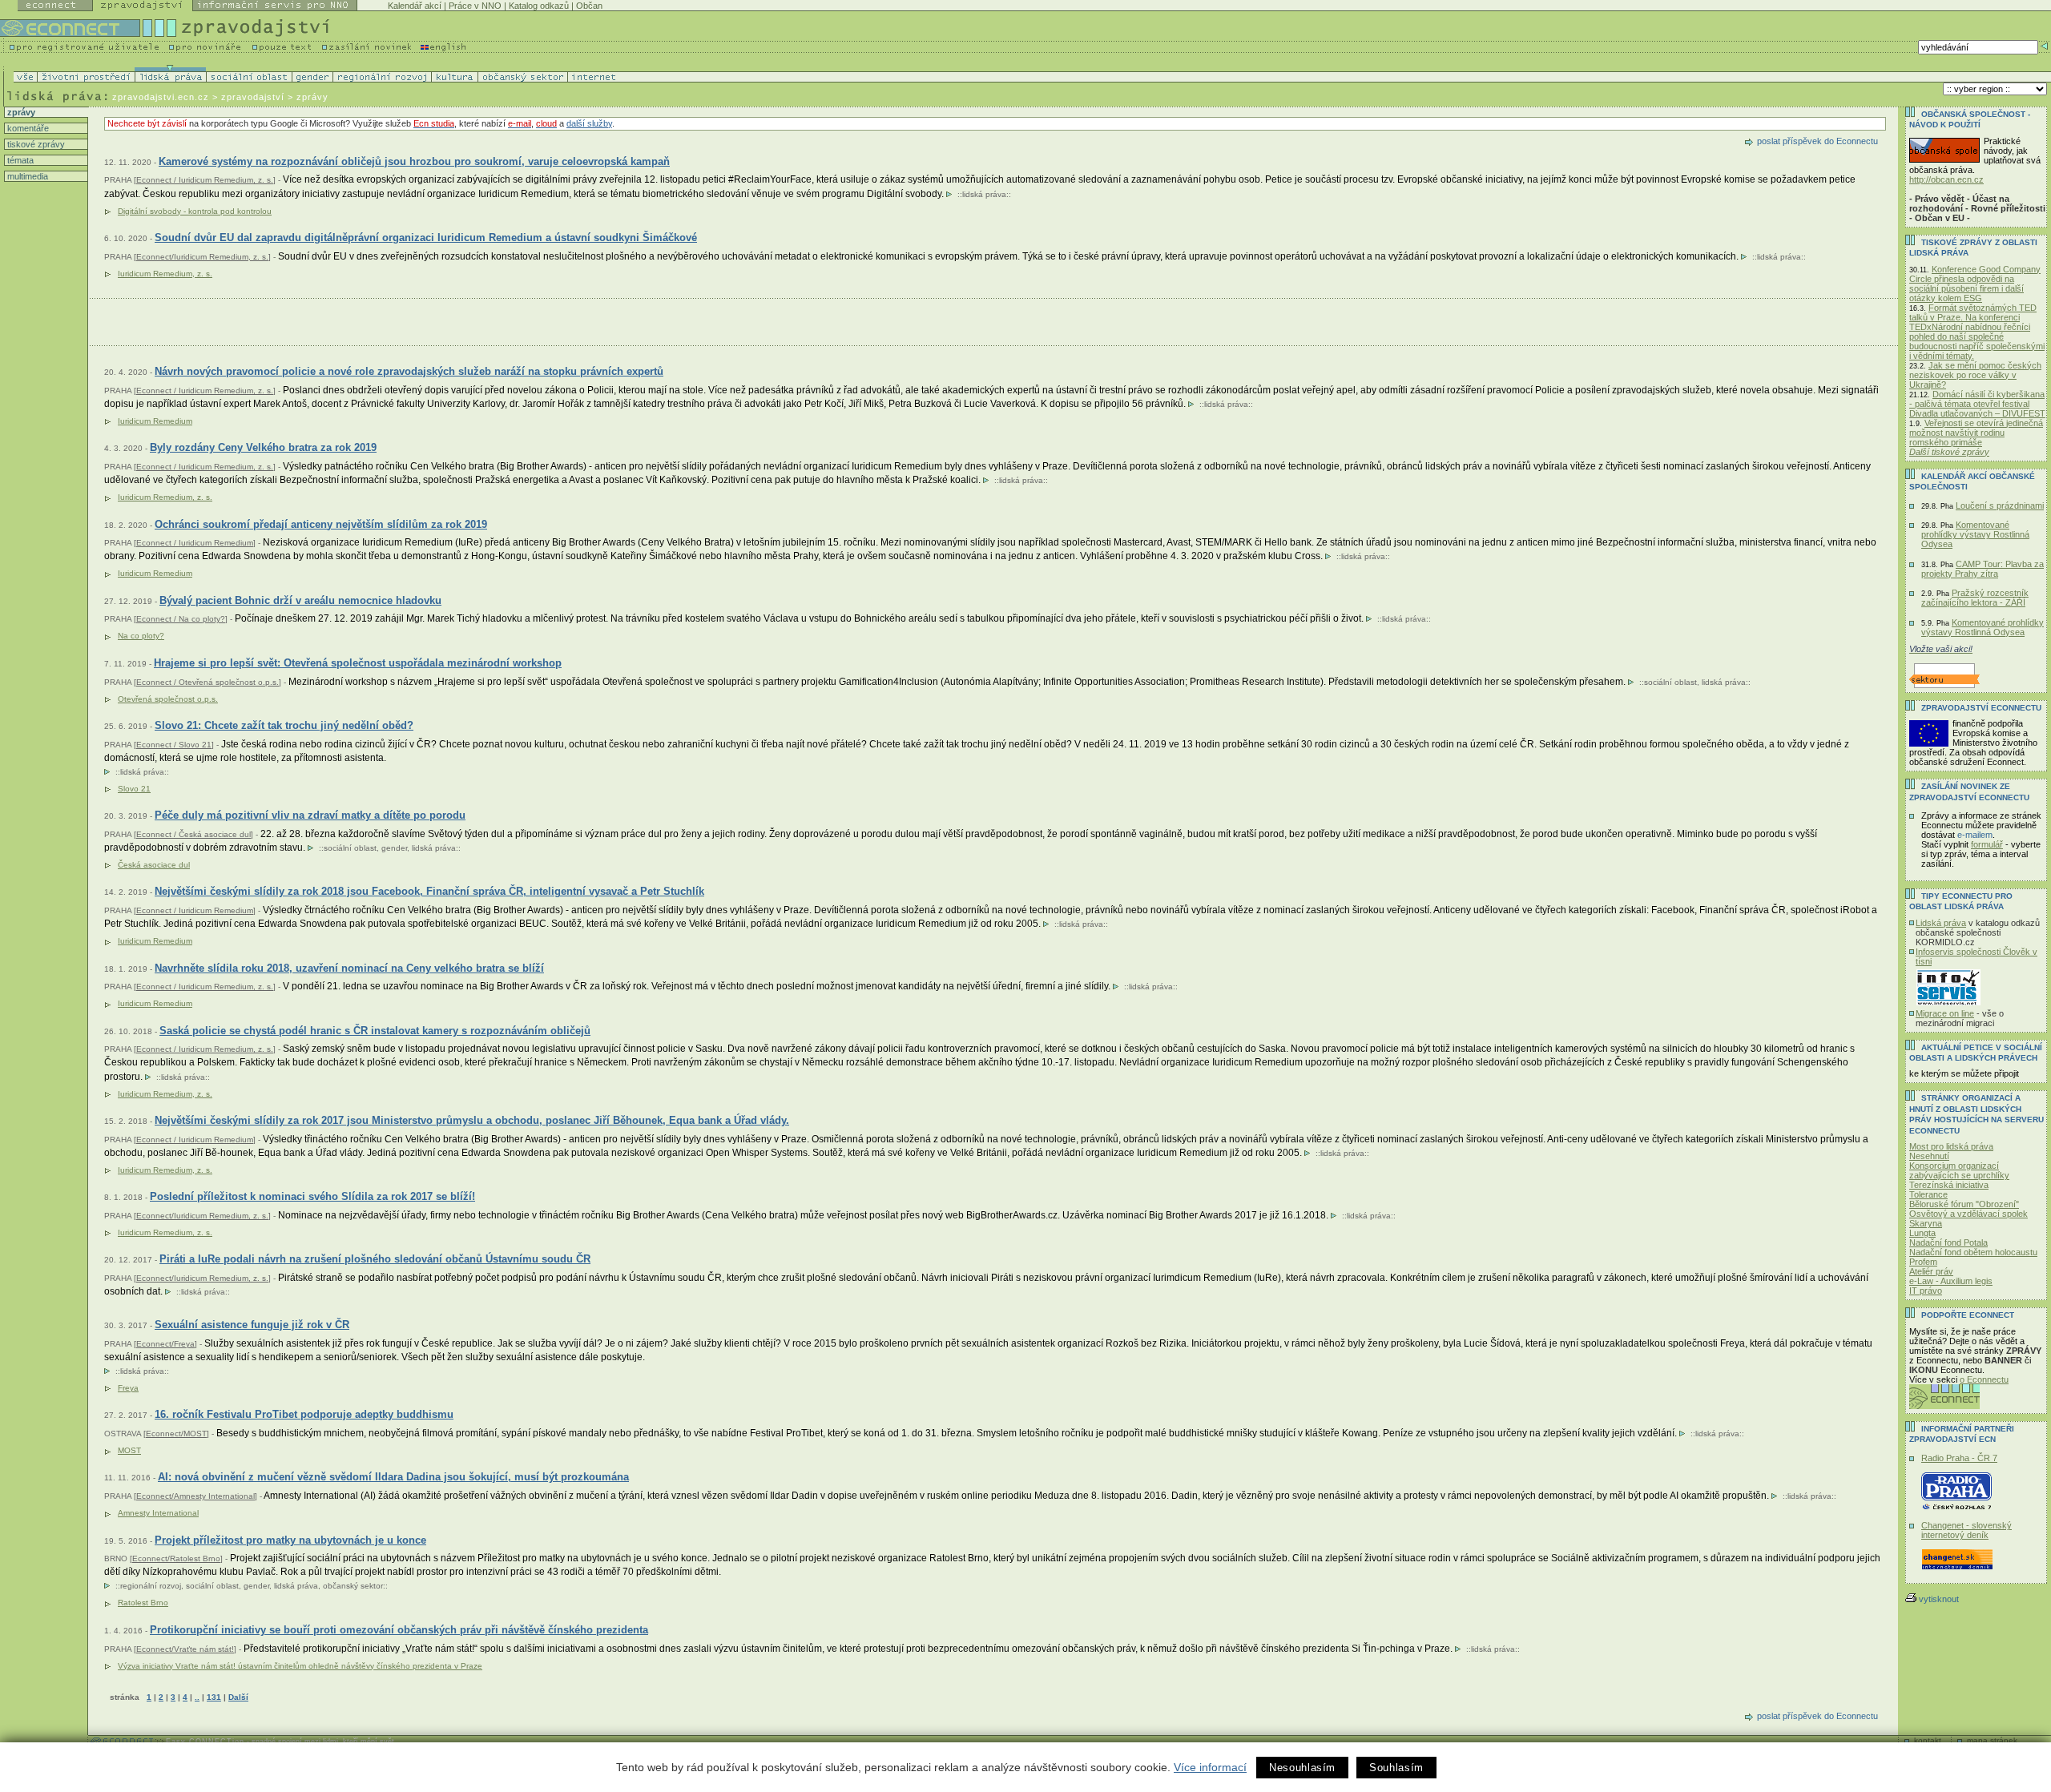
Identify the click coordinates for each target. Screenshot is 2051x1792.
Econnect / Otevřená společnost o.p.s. (208, 682)
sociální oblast (1670, 682)
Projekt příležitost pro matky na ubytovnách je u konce (290, 1540)
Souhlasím (1396, 1768)
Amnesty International (158, 1513)
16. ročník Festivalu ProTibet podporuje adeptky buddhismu (304, 1414)
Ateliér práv (1931, 1271)
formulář (1987, 844)
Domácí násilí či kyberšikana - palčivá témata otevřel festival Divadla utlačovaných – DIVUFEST (1977, 404)
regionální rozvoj (151, 1586)
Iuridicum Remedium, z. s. (165, 274)
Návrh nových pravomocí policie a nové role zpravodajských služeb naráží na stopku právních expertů (409, 371)
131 (214, 1697)
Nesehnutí (1929, 1156)
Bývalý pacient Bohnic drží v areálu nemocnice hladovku (300, 600)
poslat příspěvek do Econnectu (1817, 141)
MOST (129, 1450)
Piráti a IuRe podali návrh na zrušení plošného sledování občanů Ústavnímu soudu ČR (375, 1259)
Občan (589, 6)
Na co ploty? (141, 636)
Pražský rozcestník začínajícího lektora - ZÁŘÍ (1975, 598)
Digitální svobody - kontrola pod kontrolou (195, 211)
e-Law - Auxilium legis (1951, 1281)
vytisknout (1939, 1599)
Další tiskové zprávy (1949, 452)
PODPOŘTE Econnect (1968, 1315)
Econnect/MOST (176, 1434)
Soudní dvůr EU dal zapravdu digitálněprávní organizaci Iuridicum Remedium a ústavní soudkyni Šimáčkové (426, 238)
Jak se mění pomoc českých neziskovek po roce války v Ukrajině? (1975, 375)
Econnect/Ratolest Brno (176, 1558)
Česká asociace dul (154, 865)
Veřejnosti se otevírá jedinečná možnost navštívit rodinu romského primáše (1976, 433)
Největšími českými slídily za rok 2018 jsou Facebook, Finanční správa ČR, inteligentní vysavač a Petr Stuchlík (429, 891)
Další (238, 1697)
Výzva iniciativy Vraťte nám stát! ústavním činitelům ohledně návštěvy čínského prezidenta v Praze (300, 1666)
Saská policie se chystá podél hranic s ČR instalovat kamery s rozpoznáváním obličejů (375, 1031)
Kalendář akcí (415, 6)
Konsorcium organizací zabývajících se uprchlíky (1959, 1170)
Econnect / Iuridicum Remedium (195, 543)
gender (394, 848)
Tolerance (1928, 1194)
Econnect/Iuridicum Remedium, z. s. (202, 257)
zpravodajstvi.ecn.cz (161, 97)
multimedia (26, 176)
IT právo (1926, 1291)
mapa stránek (1992, 1740)
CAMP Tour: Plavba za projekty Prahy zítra (1982, 569)
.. (197, 1697)
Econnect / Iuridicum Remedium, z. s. (205, 180)
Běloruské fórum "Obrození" (1964, 1204)
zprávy (20, 112)
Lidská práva (1941, 923)
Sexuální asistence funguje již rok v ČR (252, 1325)
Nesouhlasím (1302, 1768)
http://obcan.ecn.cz (1946, 179)
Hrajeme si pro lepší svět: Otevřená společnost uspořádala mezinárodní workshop (358, 663)
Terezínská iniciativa (1949, 1185)
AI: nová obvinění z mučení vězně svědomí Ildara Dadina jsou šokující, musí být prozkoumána (393, 1477)
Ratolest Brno (143, 1603)
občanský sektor (353, 1586)
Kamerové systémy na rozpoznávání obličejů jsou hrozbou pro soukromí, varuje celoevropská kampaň (414, 161)
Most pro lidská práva (1951, 1146)
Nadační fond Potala (1948, 1242)
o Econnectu (1984, 1379)
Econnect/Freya (165, 1344)
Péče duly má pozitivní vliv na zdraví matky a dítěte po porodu (310, 815)
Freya (128, 1388)
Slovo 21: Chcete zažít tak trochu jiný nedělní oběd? (284, 725)
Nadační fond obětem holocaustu (1973, 1252)
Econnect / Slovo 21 (174, 745)
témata (19, 160)
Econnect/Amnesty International (195, 1496)
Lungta (1922, 1233)
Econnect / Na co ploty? (181, 619)
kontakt (1928, 1740)
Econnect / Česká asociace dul (193, 834)
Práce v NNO (475, 6)
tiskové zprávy (35, 144)
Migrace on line (1945, 1013)
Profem (1923, 1262)
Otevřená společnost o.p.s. (168, 699)
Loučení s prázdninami (2000, 505)
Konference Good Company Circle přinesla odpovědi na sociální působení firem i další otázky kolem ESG (1975, 284)
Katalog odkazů (539, 6)
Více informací (1210, 1767)
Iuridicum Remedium (155, 421)
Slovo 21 (134, 789)
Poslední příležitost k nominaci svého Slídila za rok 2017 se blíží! (312, 1196)
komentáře (27, 128)
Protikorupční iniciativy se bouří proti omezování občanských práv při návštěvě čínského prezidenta (399, 1630)
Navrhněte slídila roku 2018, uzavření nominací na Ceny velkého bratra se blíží (349, 968)
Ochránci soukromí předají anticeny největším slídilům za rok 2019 (321, 524)
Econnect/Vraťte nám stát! (185, 1649)
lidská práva (984, 194)
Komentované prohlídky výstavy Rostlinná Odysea (1975, 534)
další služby (589, 123)
